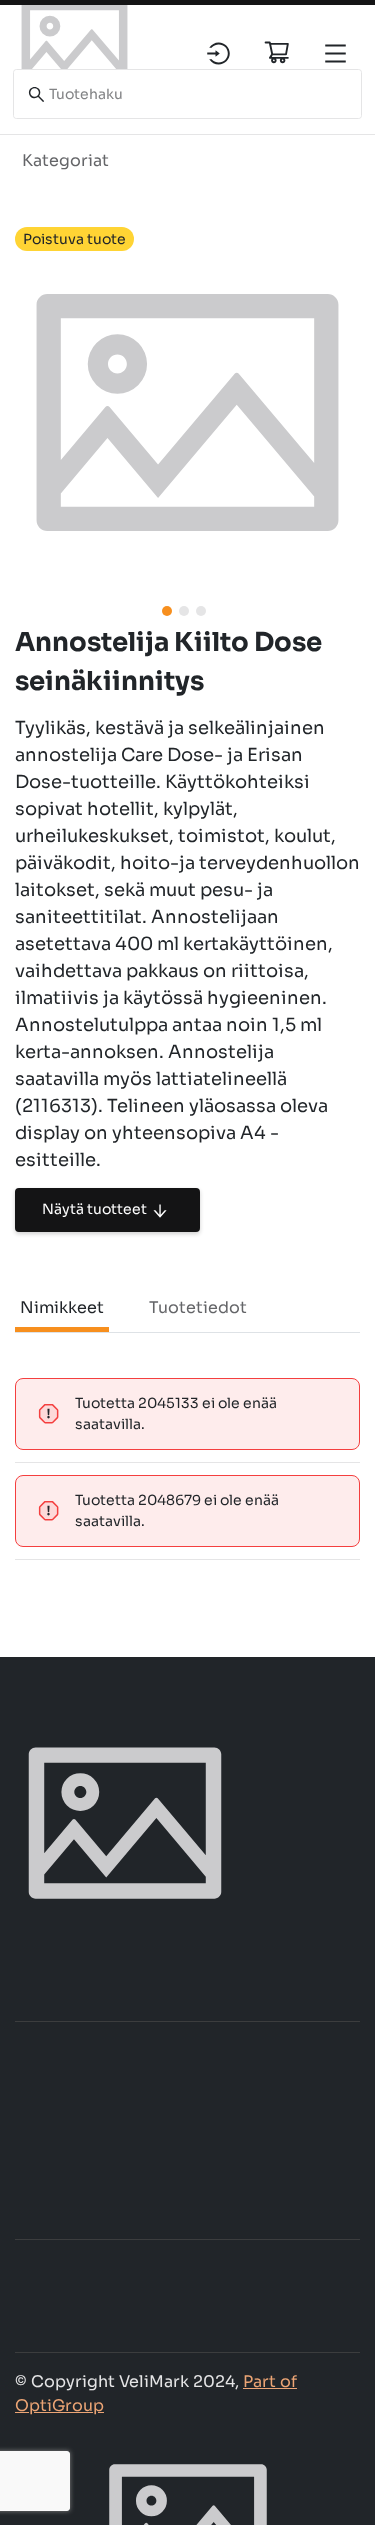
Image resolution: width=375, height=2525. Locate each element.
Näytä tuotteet (94, 1209)
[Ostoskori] (277, 52)
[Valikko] (335, 53)
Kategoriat (65, 160)
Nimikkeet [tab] (62, 1307)
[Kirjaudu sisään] (218, 53)
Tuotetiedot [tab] (198, 1307)
